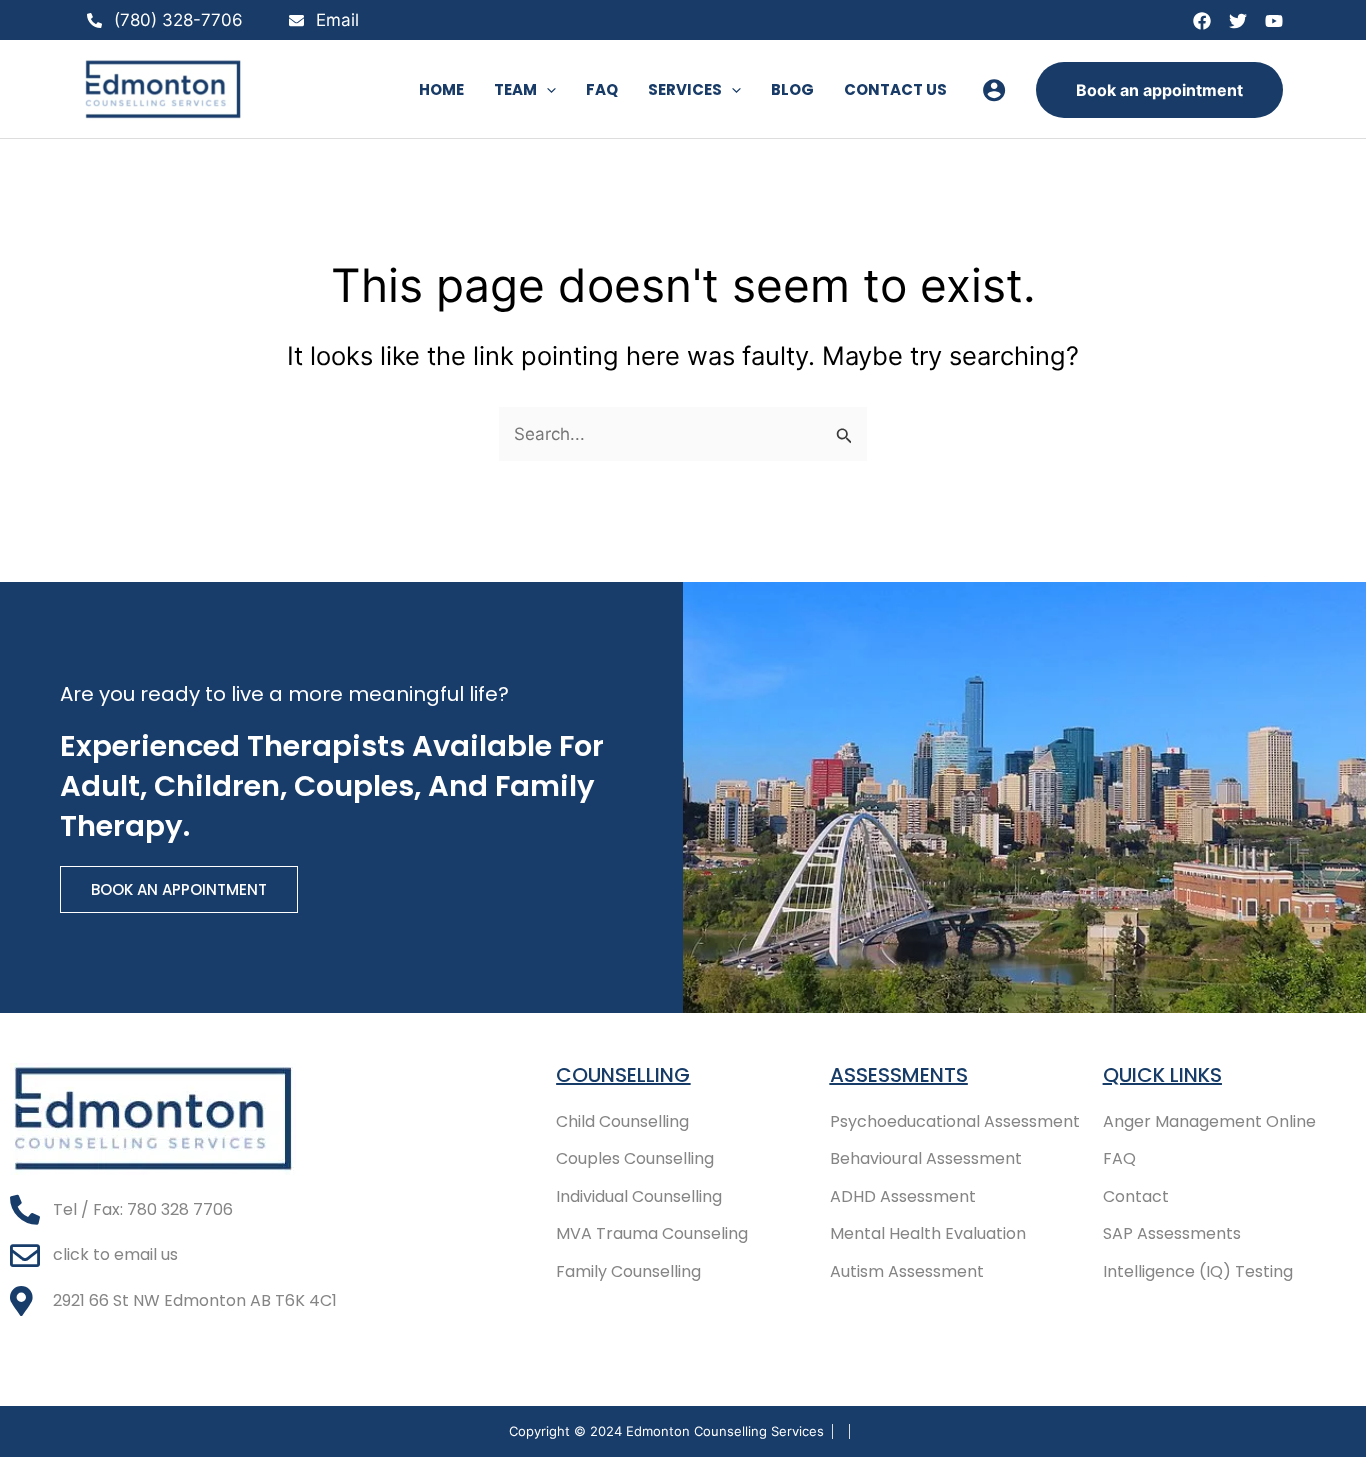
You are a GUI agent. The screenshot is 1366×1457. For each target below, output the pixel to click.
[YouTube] (1274, 21)
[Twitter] (1238, 21)
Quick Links (1162, 1075)
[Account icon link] (994, 90)
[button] (546, 90)
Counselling (623, 1075)
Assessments (899, 1075)
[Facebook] (1202, 21)
